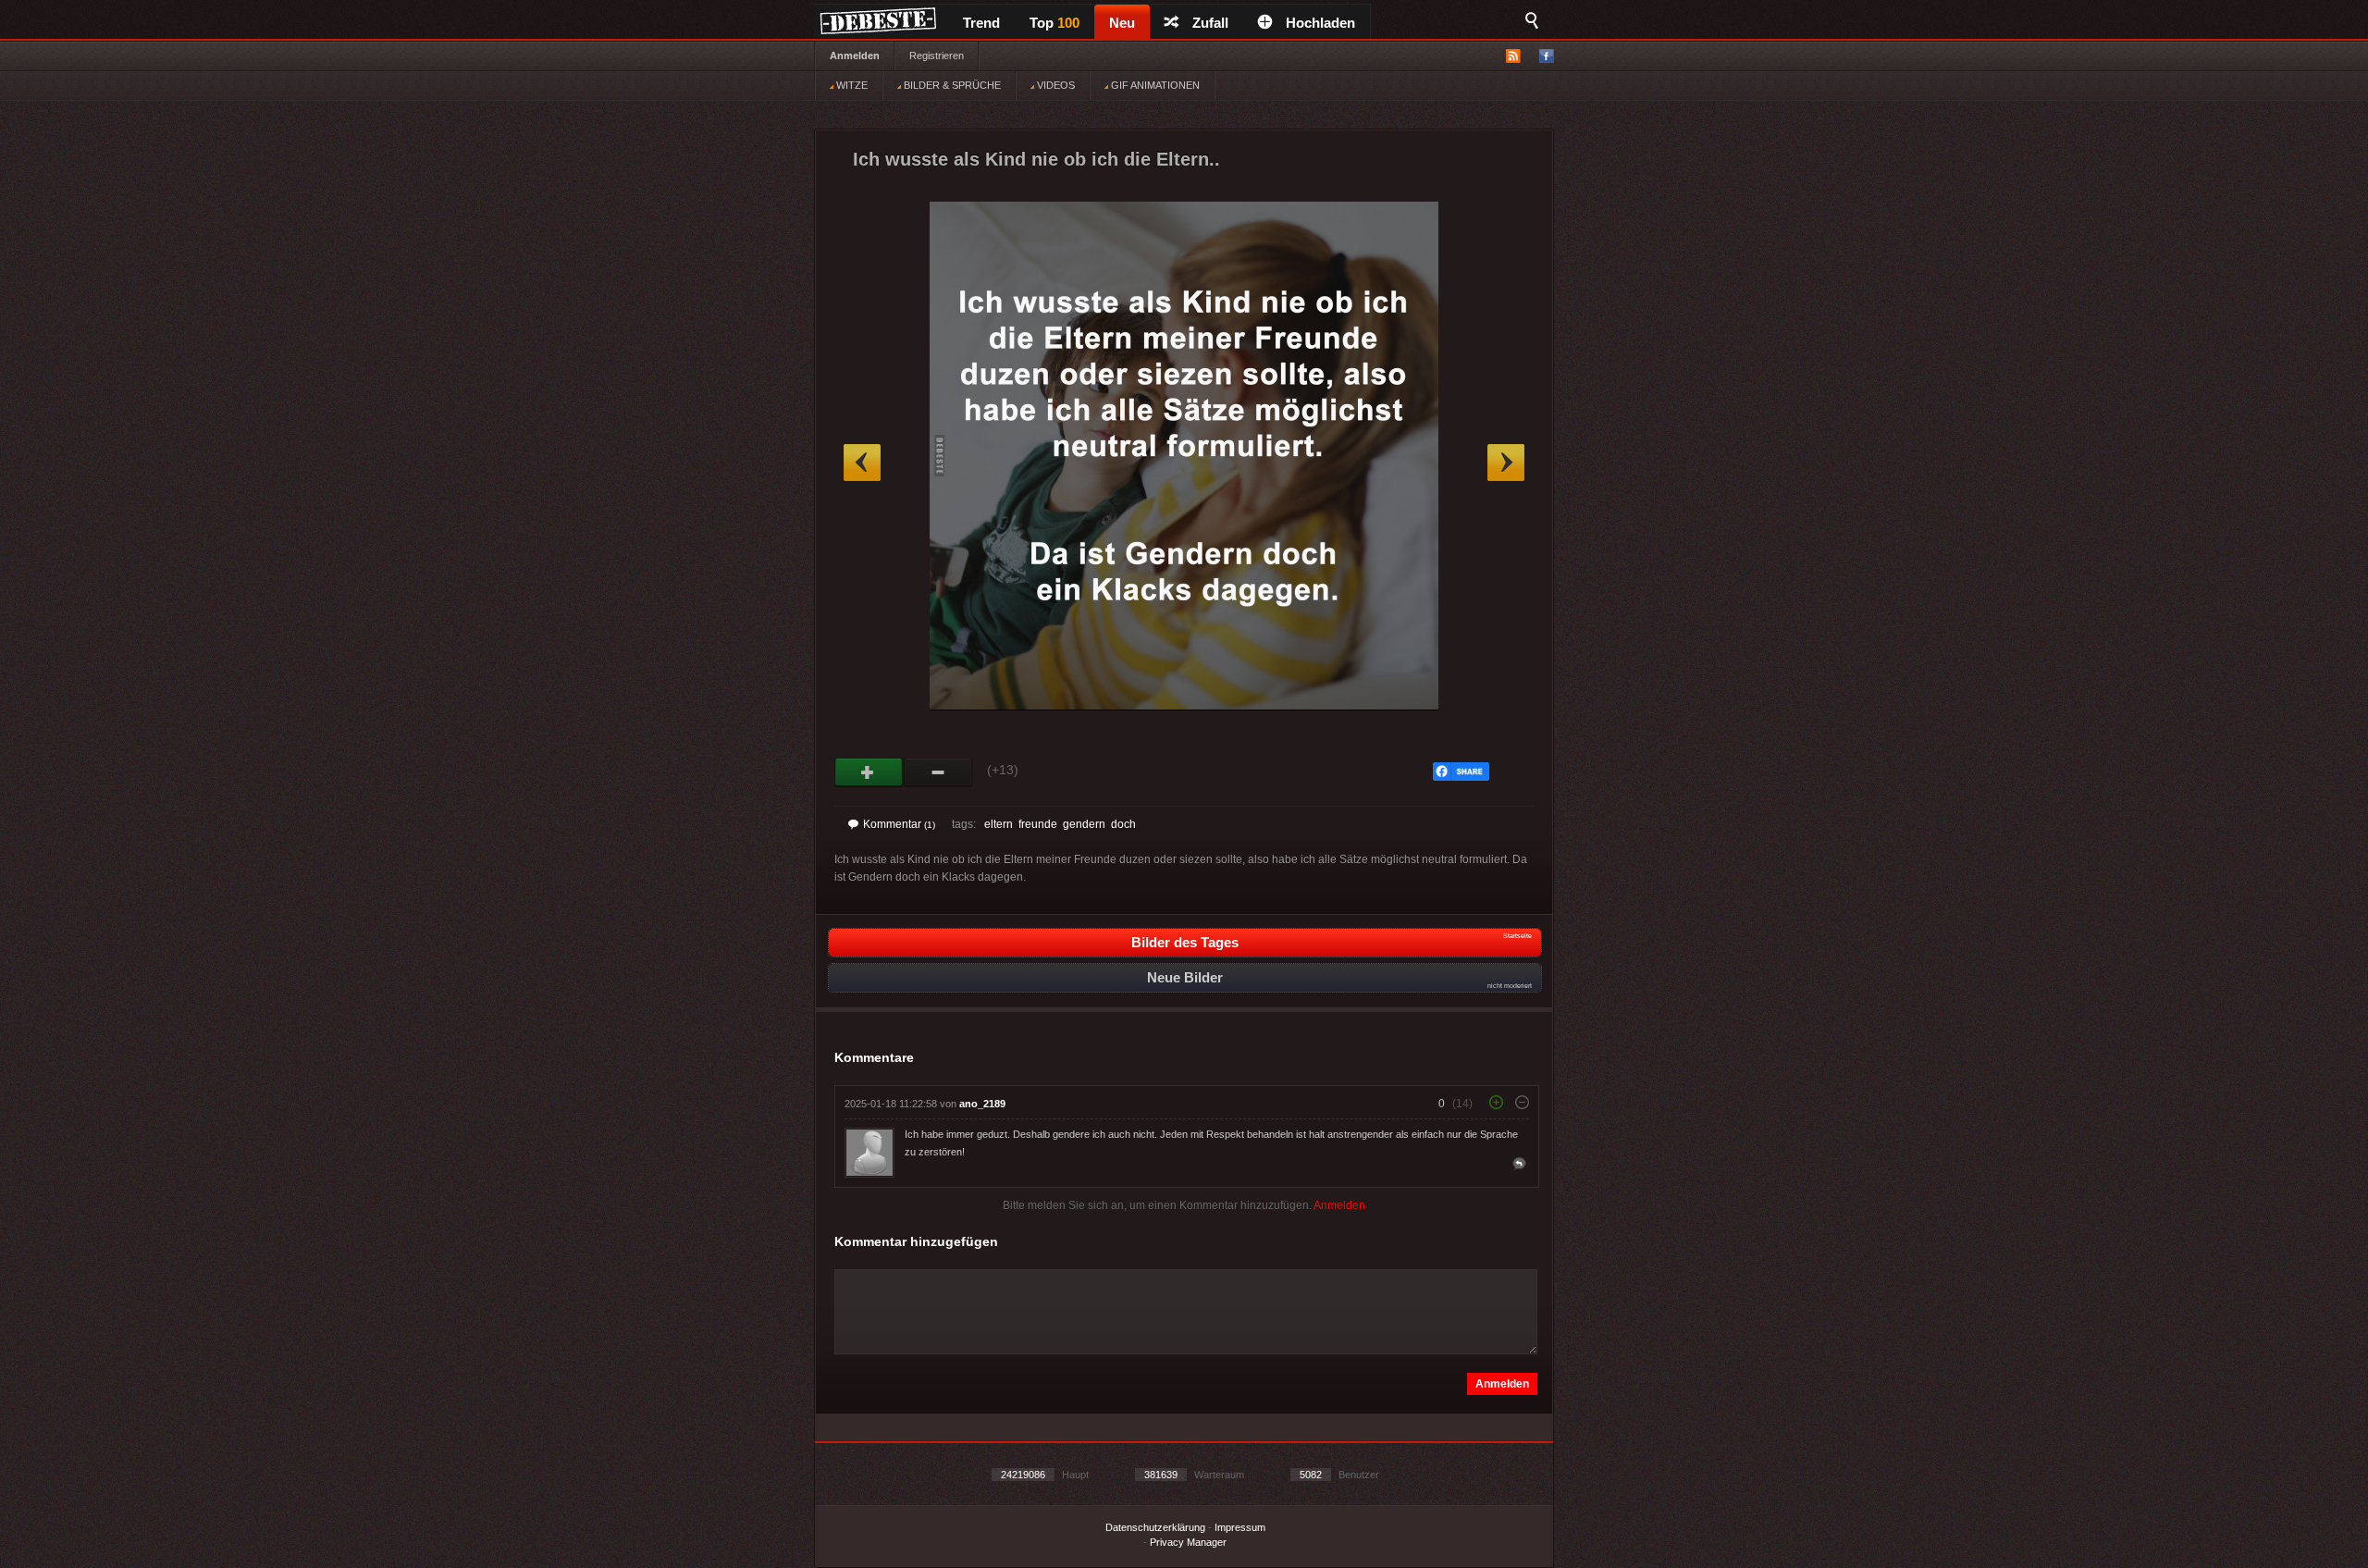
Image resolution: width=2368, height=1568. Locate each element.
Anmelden (855, 56)
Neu (1122, 23)
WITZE (851, 85)
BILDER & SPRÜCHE (951, 85)
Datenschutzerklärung (1155, 1527)
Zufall (1210, 23)
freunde (1038, 824)
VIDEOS (1054, 85)
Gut (869, 772)
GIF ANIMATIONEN (1154, 85)
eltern (999, 824)
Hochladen (1320, 23)
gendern (1084, 824)
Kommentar (899, 824)
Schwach (938, 772)
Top (1054, 23)
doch (1123, 824)
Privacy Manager (1188, 1542)
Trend (981, 23)
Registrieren (937, 56)
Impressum (1240, 1527)
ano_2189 (982, 1104)
